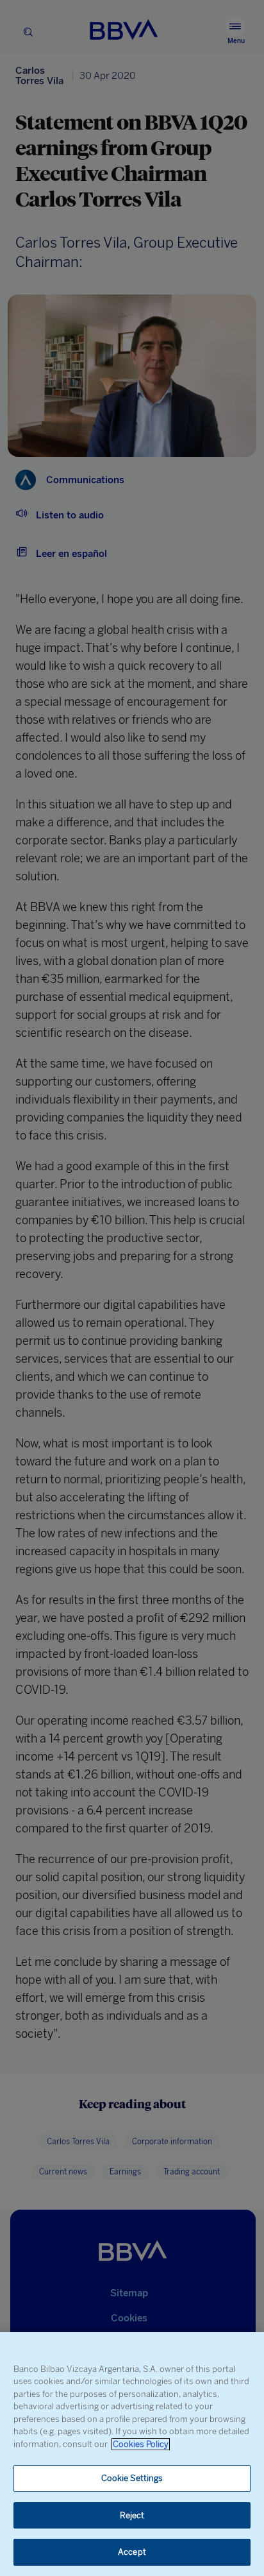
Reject (132, 2515)
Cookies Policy (141, 2444)
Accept (132, 2552)
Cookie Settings (132, 2478)
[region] (132, 2454)
